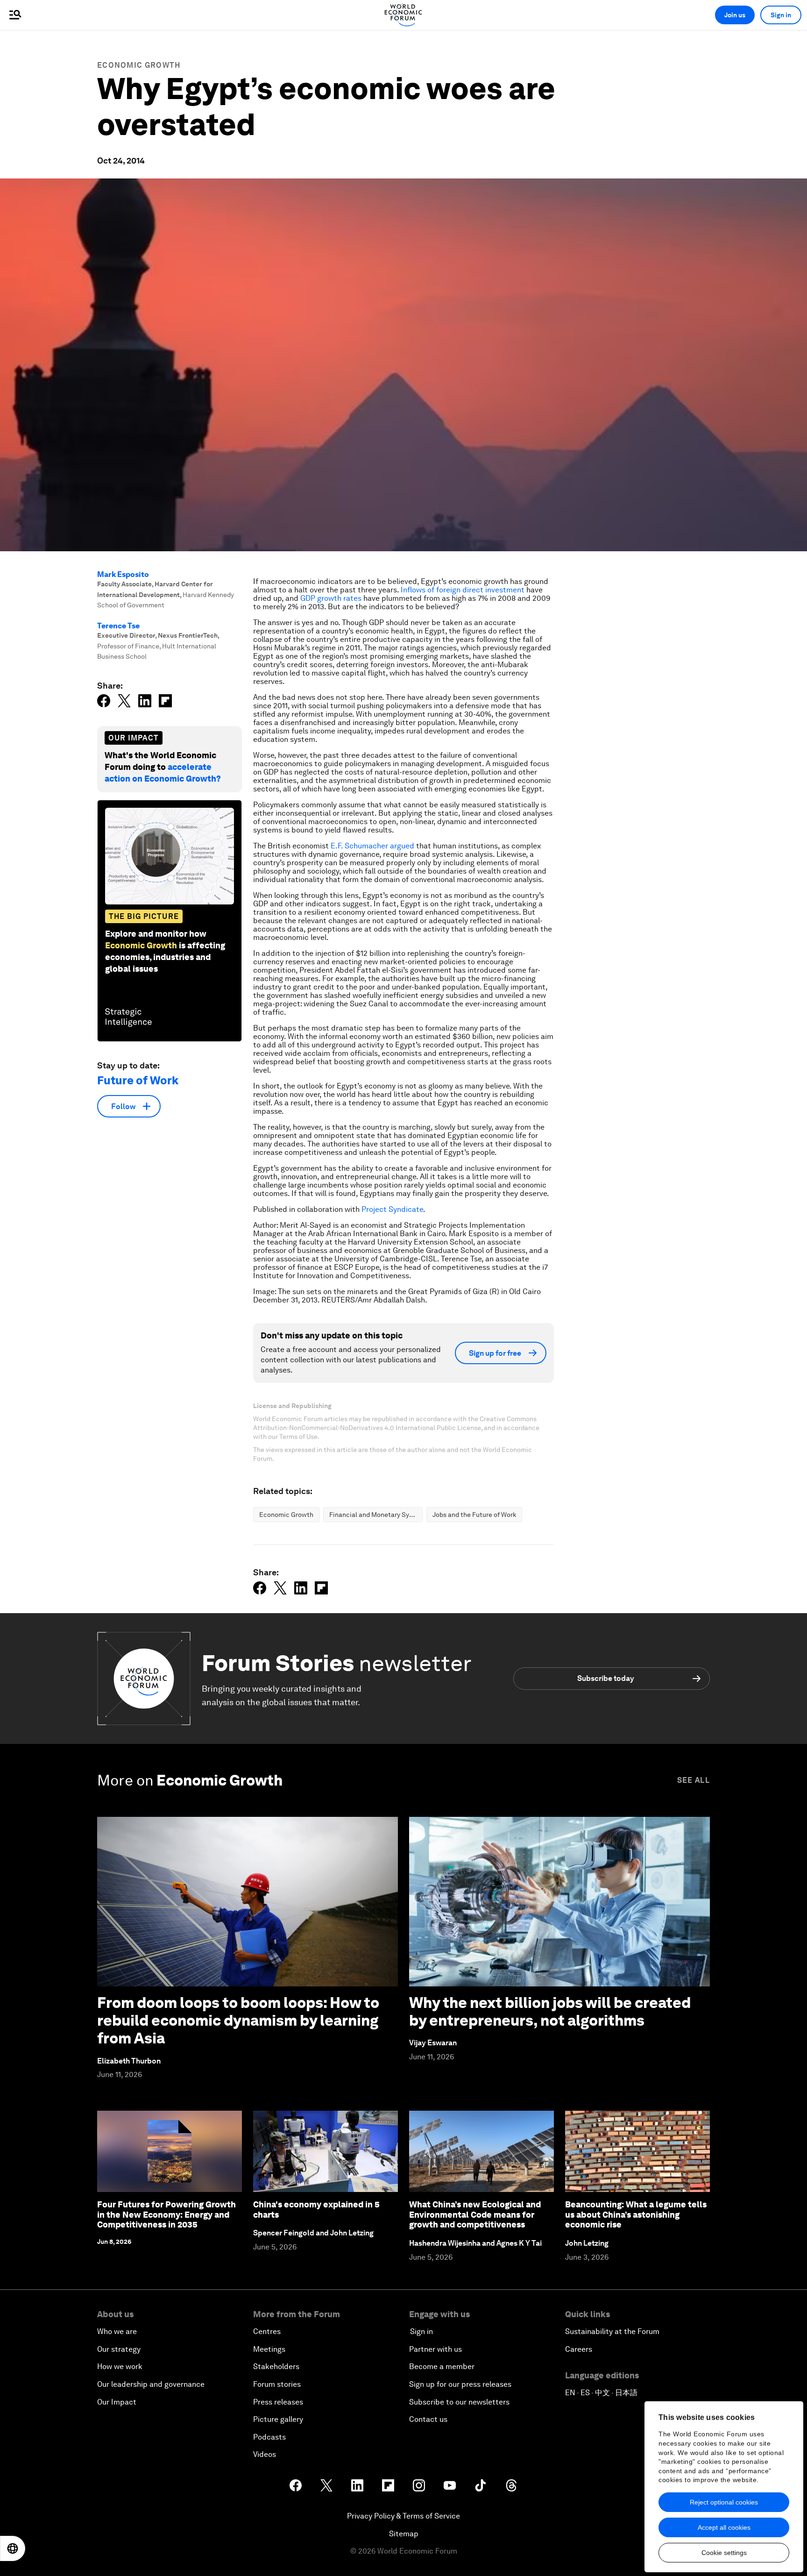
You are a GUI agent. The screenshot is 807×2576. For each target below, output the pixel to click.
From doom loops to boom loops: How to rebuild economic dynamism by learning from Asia (238, 2021)
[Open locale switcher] (13, 2548)
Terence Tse (118, 626)
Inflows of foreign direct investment (463, 590)
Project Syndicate (392, 1209)
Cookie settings (724, 2553)
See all (694, 1780)
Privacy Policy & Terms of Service (403, 2516)
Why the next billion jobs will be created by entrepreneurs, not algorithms (550, 2011)
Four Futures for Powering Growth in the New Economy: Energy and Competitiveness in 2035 (166, 2214)
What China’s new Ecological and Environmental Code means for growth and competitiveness (475, 2214)
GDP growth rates (331, 598)
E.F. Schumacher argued (372, 846)
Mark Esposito (123, 574)
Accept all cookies (724, 2527)
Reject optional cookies (724, 2502)
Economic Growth (139, 65)
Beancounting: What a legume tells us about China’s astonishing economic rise (636, 2214)
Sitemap (404, 2534)
